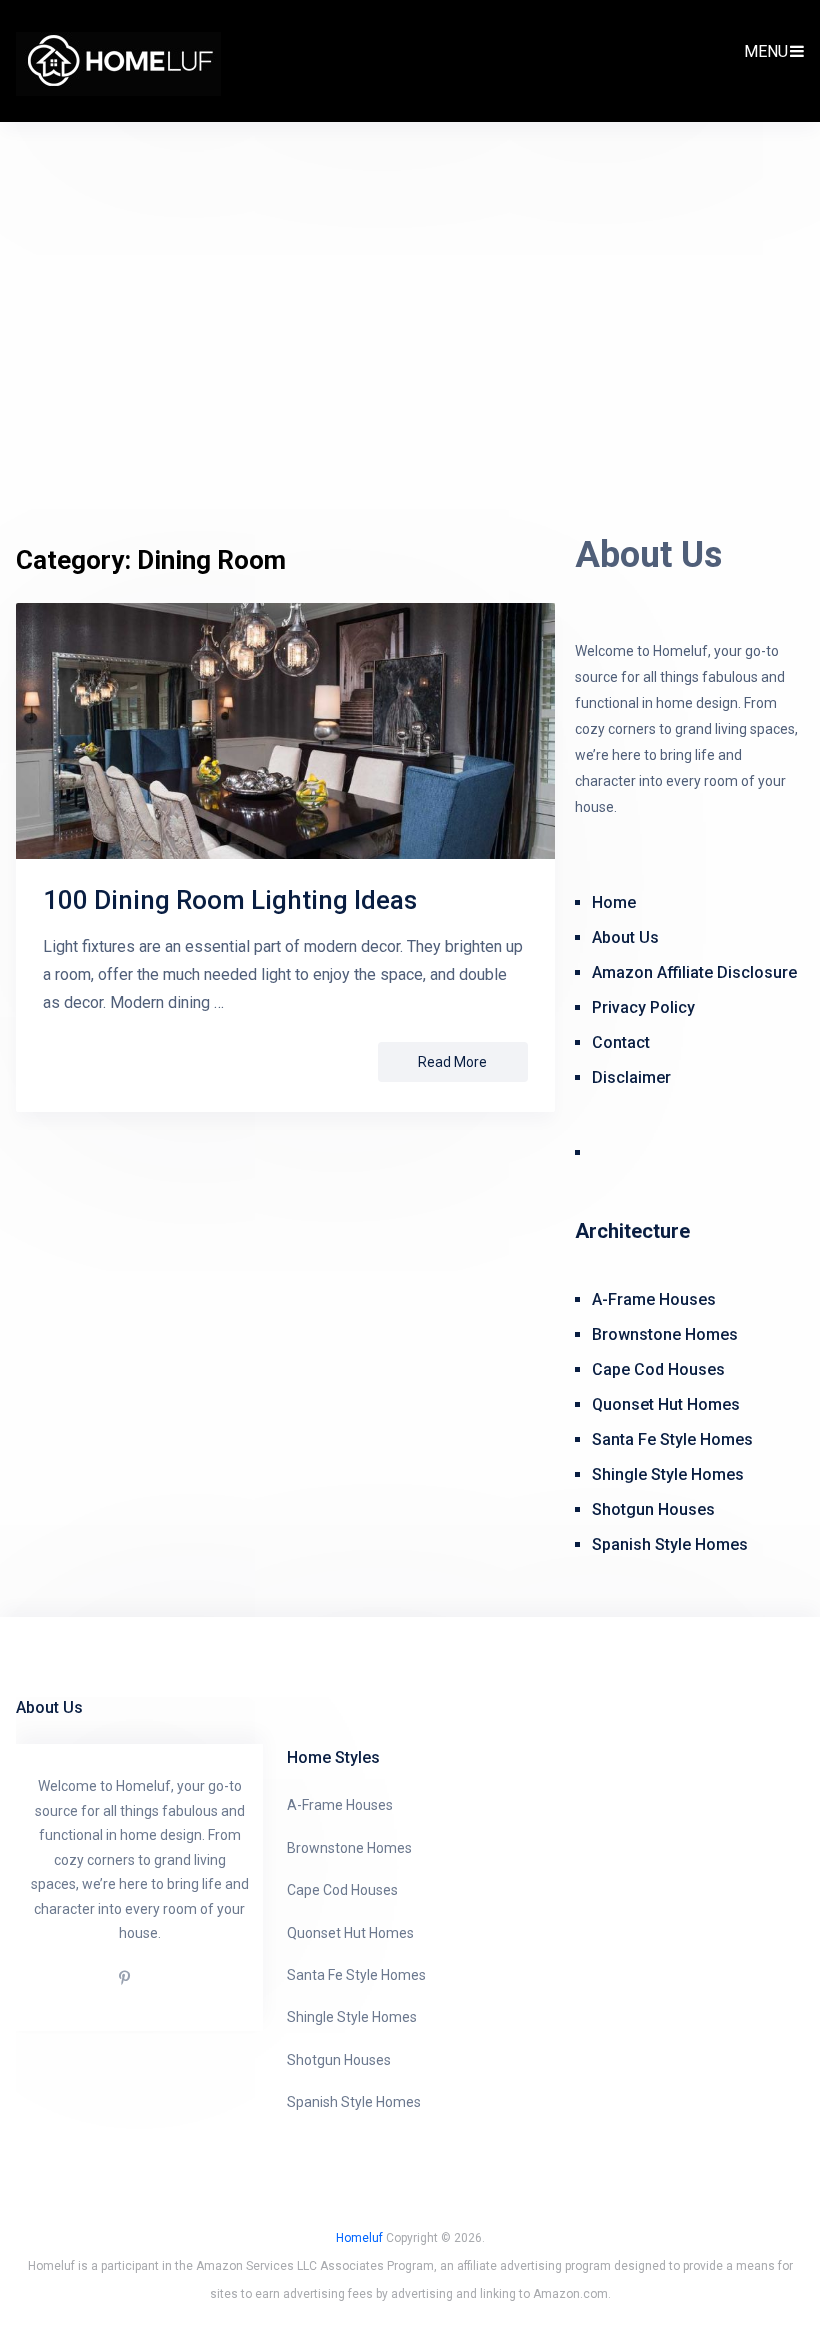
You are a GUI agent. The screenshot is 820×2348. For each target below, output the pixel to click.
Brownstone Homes (665, 1334)
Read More (452, 1062)
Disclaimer (631, 1077)
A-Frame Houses (654, 1299)
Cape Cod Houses (658, 1369)
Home (614, 902)
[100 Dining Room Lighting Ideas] (285, 731)
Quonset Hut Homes (666, 1404)
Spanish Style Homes (670, 1544)
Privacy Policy (643, 1007)
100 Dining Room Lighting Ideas (230, 900)
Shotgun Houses (653, 1509)
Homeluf (359, 2238)
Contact (621, 1042)
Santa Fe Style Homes (672, 1439)
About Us (625, 937)
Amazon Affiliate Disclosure (694, 972)
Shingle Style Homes (668, 1474)
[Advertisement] (410, 342)
